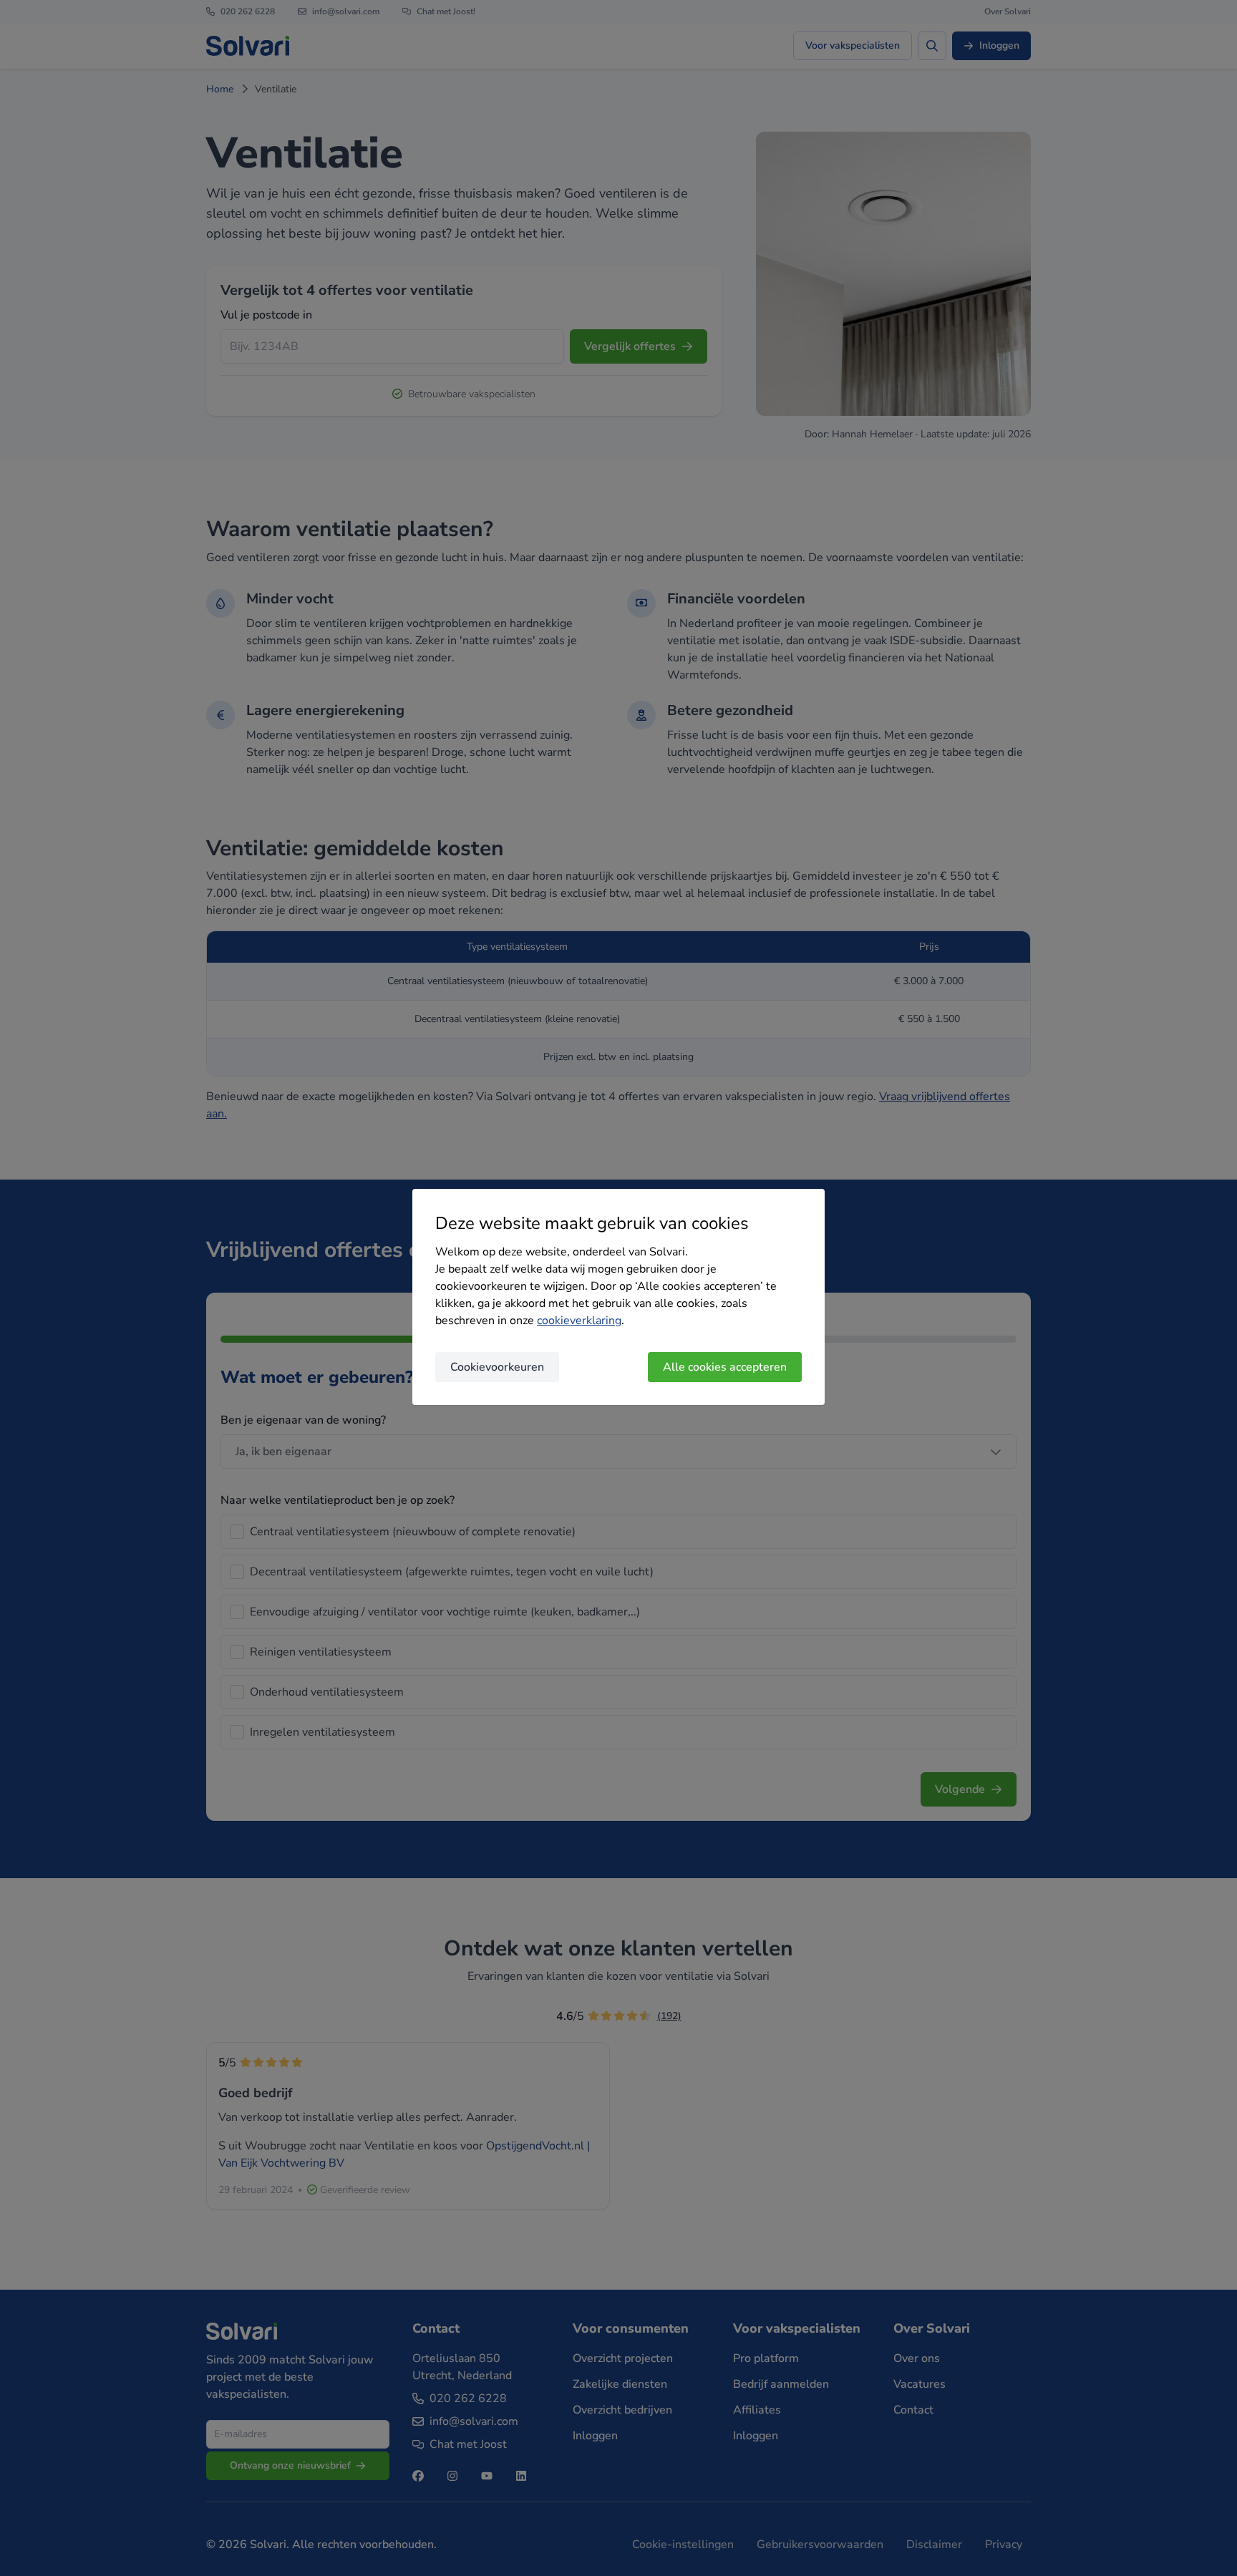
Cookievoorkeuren (497, 1367)
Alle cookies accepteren (725, 1367)
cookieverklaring (579, 1321)
